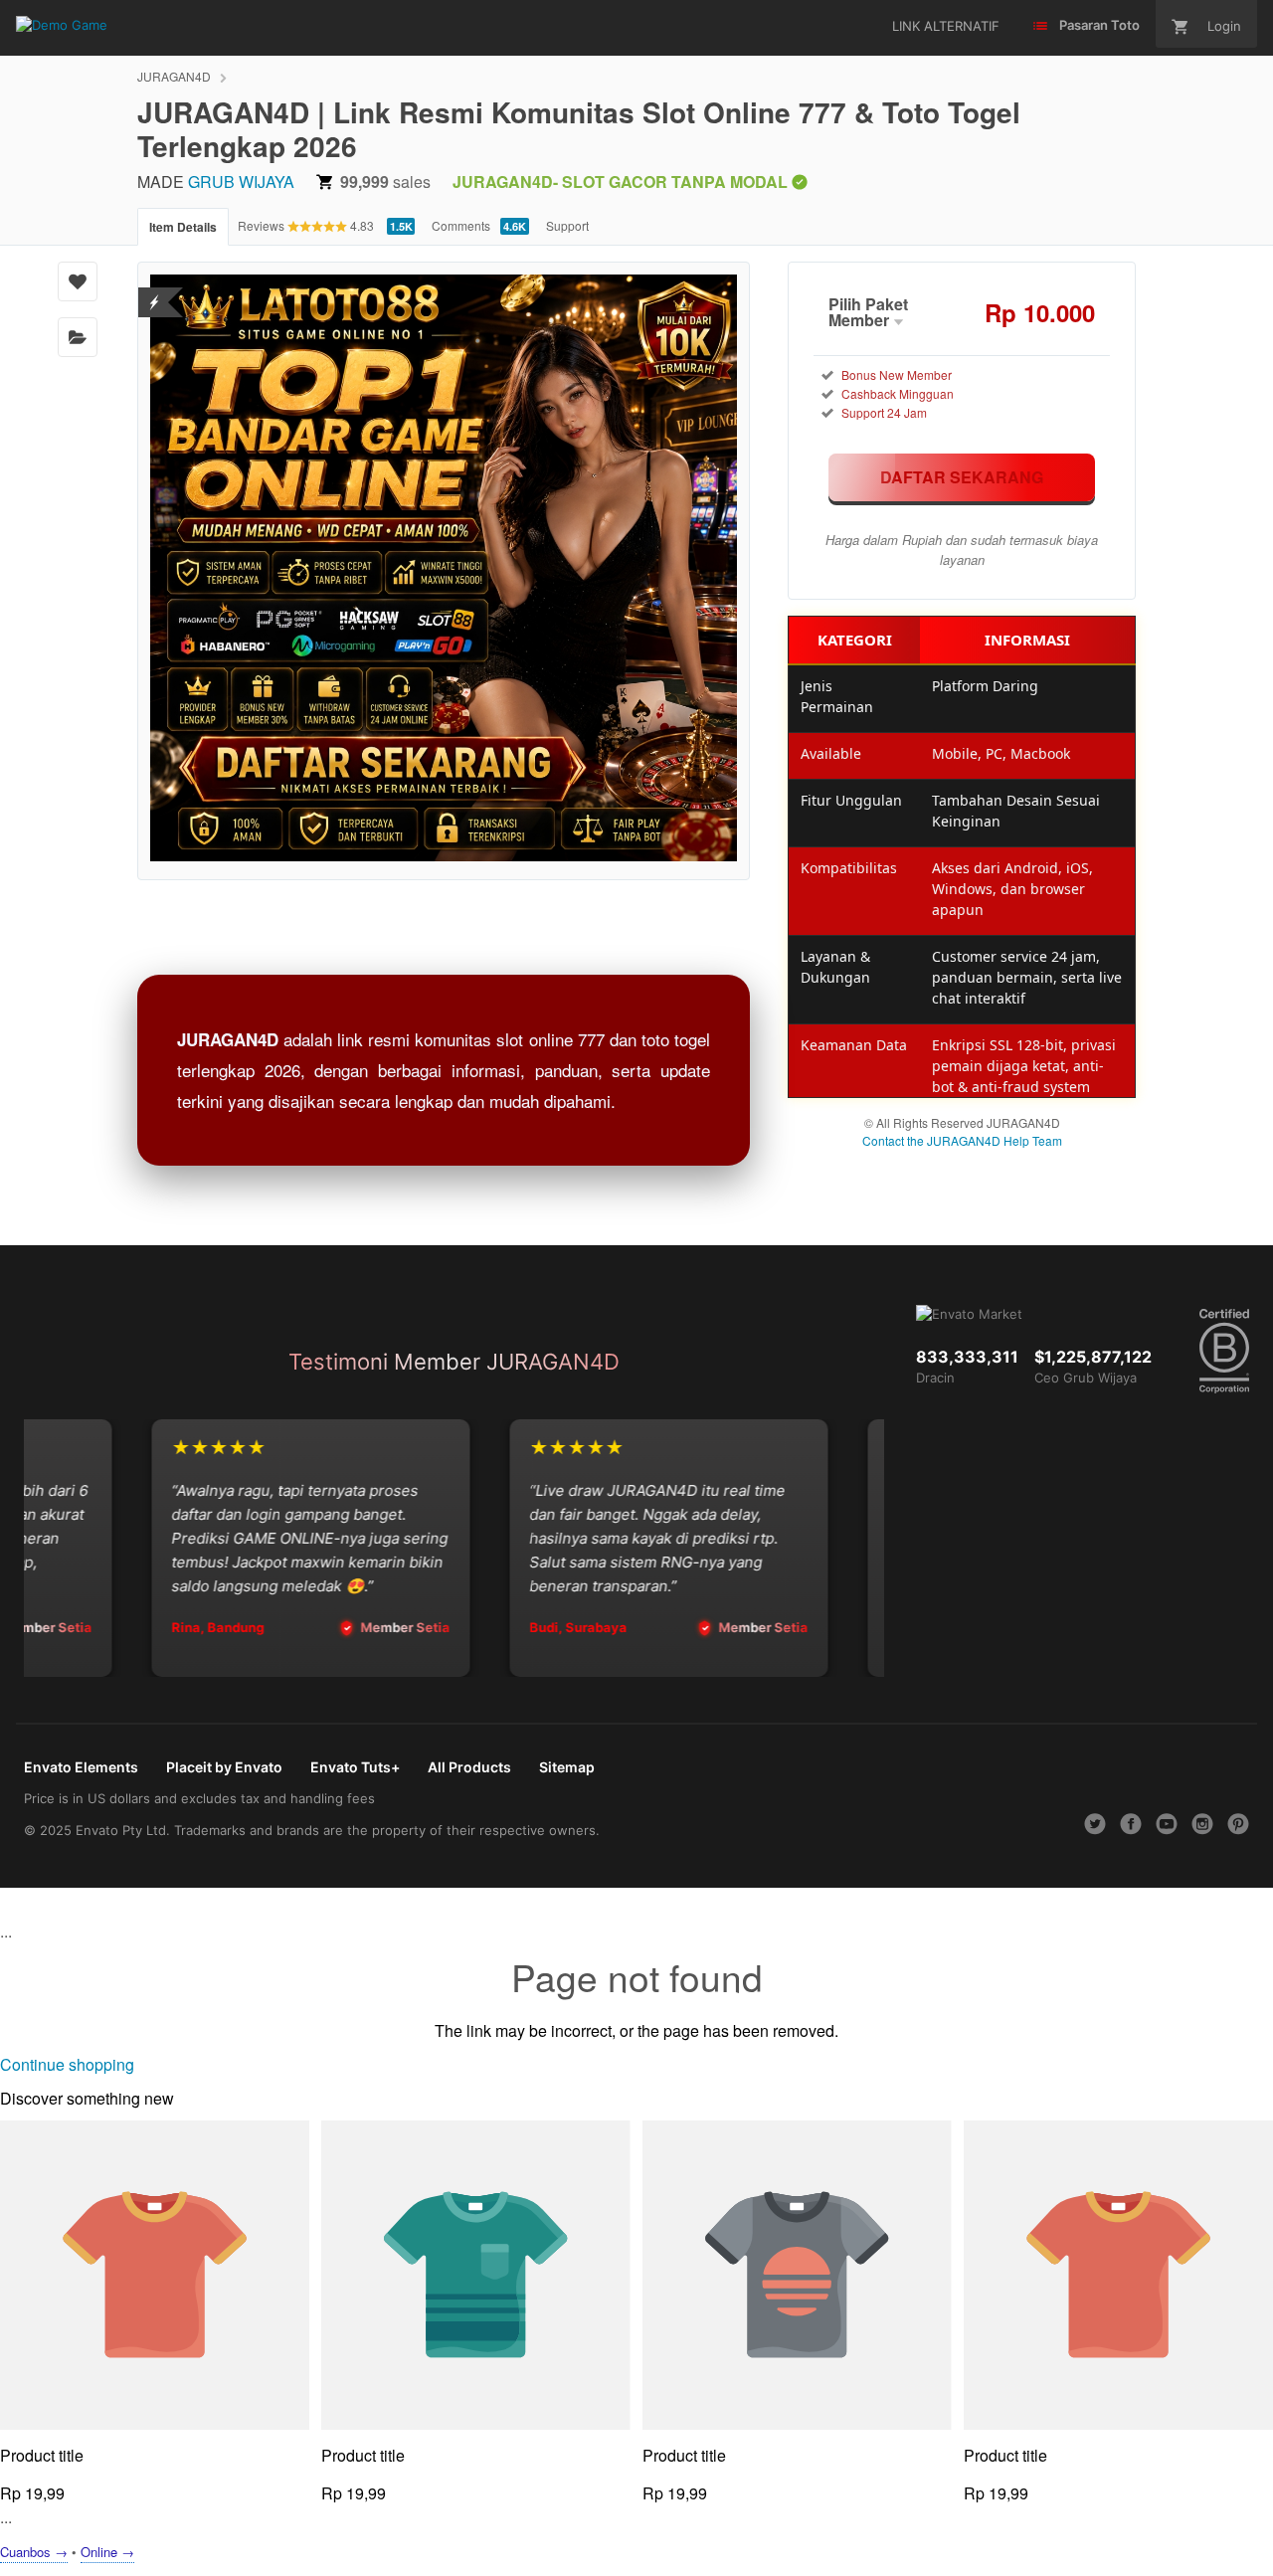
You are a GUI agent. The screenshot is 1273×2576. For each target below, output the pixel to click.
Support (567, 225)
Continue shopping (67, 2064)
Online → (107, 2552)
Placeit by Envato (224, 1767)
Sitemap (567, 1767)
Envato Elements (81, 1767)
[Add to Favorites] (78, 281)
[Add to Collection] (78, 337)
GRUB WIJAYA (241, 182)
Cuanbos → (34, 2552)
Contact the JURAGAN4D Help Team (962, 1140)
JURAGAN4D (174, 76)
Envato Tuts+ (355, 1767)
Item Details (183, 227)
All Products (469, 1767)
